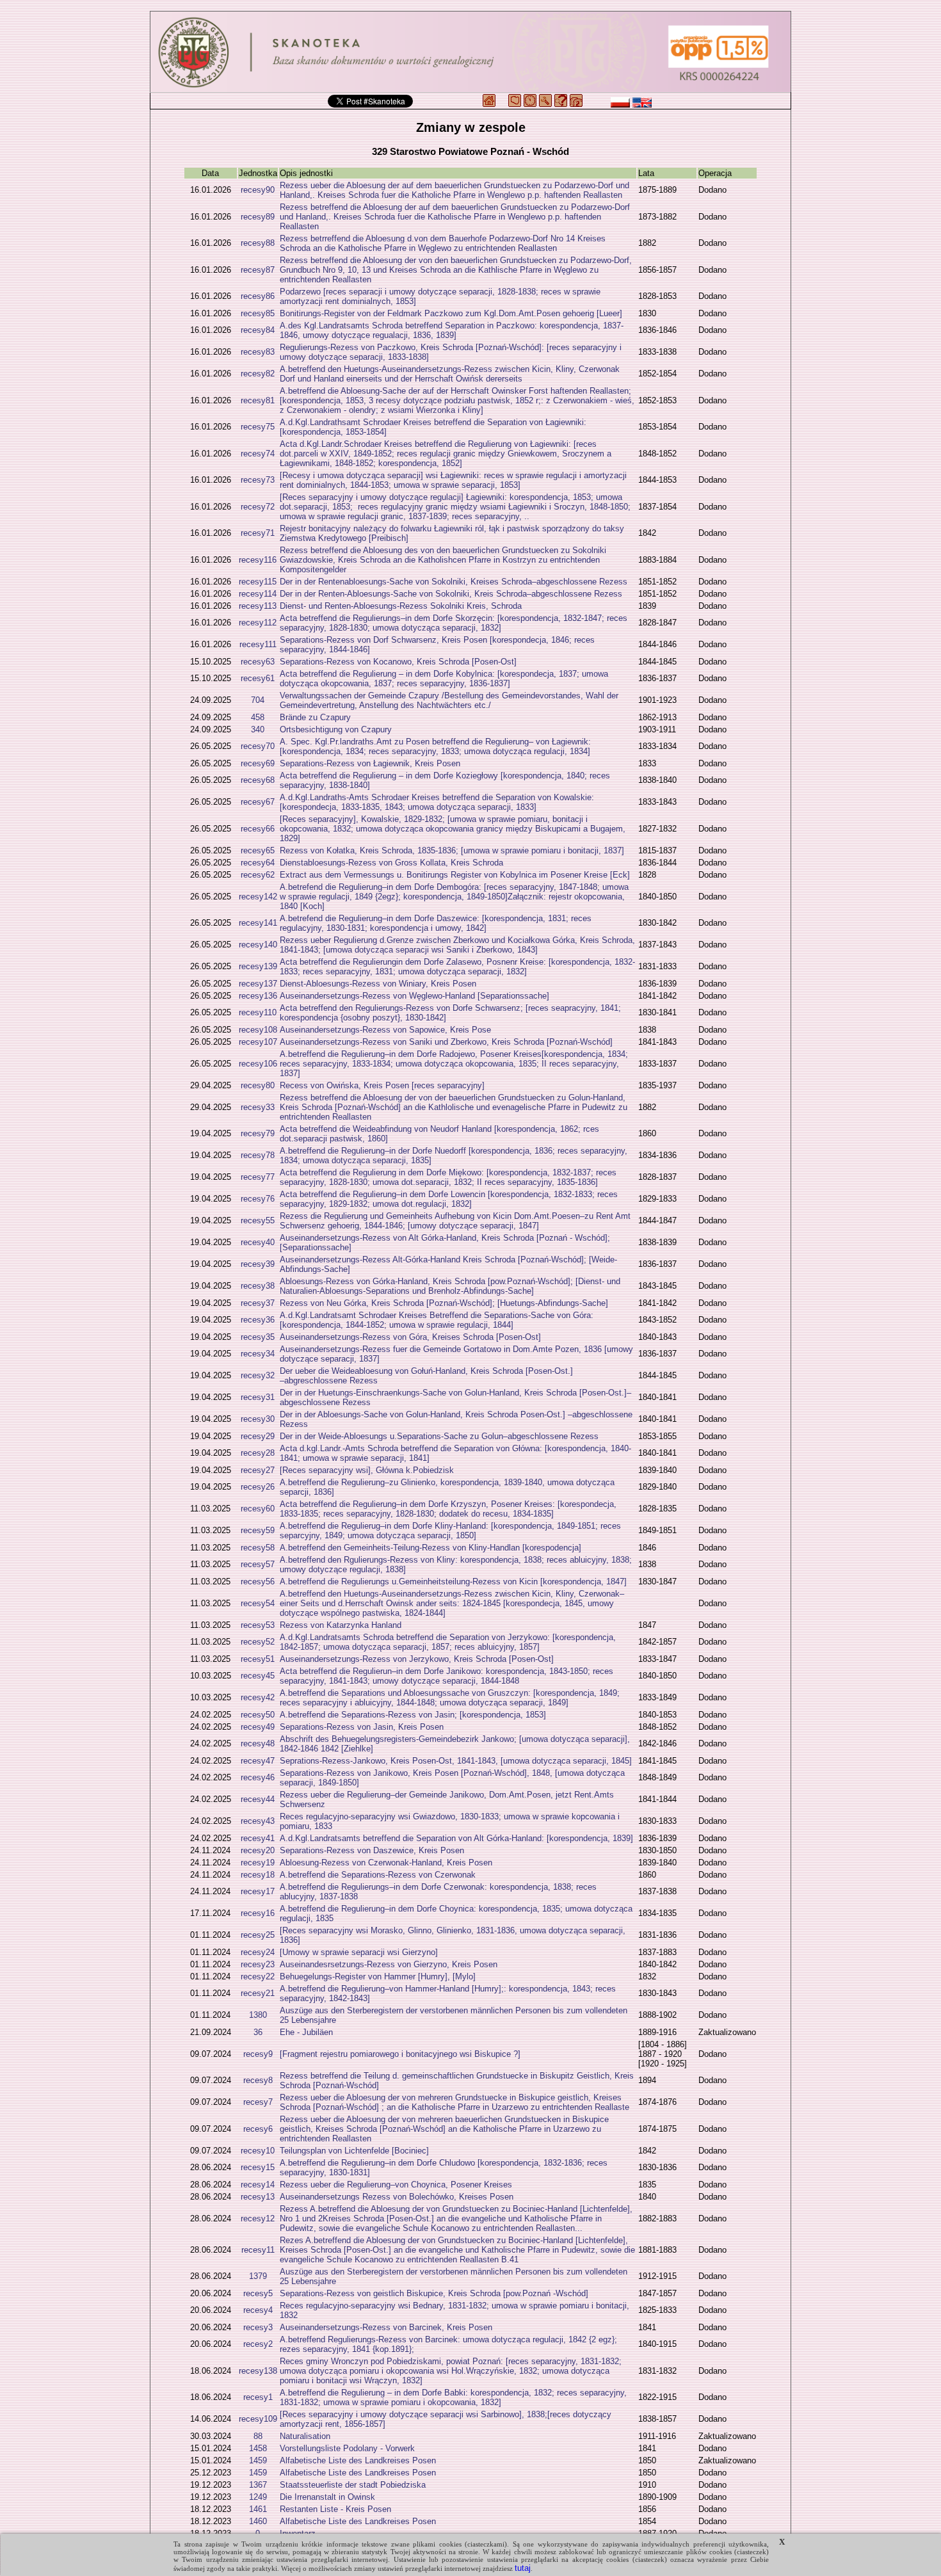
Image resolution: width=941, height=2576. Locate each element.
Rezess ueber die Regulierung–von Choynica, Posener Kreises (396, 2185)
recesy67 (258, 802)
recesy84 (258, 330)
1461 (258, 2509)
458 (258, 717)
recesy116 (258, 560)
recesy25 (258, 1935)
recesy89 (258, 217)
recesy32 (258, 1375)
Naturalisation (305, 2436)
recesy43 (258, 1821)
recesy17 (258, 1891)
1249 (258, 2497)
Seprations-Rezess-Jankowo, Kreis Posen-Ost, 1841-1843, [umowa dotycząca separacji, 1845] (456, 1761)
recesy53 (258, 1625)
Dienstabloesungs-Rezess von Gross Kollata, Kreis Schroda (391, 863)
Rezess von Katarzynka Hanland (341, 1625)
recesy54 (258, 1603)
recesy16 (258, 1913)
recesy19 (258, 1863)
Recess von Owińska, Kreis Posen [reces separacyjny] (382, 1085)
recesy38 (258, 1286)
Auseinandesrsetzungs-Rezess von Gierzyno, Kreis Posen (389, 1964)
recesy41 (258, 1838)
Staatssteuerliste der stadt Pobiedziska (353, 2485)
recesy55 (258, 1220)
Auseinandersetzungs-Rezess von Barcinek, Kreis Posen (386, 2327)
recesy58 (258, 1548)
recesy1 (258, 2397)
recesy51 (258, 1659)
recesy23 (258, 1964)
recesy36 (258, 1320)
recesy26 (258, 1487)
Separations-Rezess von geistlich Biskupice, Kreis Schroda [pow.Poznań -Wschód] (434, 2293)
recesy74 (258, 454)
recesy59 (258, 1530)
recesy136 (258, 996)
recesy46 (258, 1777)
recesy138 (258, 2371)
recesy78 (258, 1155)
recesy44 (258, 1799)
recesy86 (258, 296)
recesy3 (258, 2327)
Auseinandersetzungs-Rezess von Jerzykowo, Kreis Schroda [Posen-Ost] (417, 1659)
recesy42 (258, 1697)
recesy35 (258, 1337)
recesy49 (258, 1727)
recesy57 (258, 1564)
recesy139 (258, 966)
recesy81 (258, 400)
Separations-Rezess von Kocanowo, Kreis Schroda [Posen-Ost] (398, 662)
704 (258, 700)
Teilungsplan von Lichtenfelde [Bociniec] (354, 2151)
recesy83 (258, 352)
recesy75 (258, 427)
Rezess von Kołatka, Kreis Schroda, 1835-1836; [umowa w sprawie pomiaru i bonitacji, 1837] (452, 850)
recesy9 (258, 2054)
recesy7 (258, 2102)
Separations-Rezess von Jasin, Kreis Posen (362, 1727)
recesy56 (258, 1582)
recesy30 (258, 1419)
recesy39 (258, 1264)
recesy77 (258, 1177)
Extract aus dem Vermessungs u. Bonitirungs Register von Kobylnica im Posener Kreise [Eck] (455, 875)
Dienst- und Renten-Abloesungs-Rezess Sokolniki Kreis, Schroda (401, 606)
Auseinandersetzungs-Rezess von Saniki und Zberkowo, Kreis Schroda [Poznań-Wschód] (446, 1042)
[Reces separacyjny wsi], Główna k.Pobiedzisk (367, 1470)
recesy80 (258, 1085)
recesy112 (258, 623)
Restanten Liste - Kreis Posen (335, 2509)
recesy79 (258, 1133)
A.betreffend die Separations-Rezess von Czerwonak (378, 1875)
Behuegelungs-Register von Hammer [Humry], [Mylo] (378, 1976)
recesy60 (258, 1509)
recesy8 (258, 2080)
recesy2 (258, 2344)
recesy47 (258, 1761)
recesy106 (258, 1064)
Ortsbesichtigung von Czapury (336, 729)
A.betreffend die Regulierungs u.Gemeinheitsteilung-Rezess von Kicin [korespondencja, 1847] (453, 1582)
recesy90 (258, 190)
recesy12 (258, 2218)
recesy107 (258, 1042)
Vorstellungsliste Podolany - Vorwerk (347, 2448)
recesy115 (258, 582)
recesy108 (258, 1030)
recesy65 (258, 850)
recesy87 (258, 270)
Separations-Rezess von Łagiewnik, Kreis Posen (370, 763)
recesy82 (258, 374)
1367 (258, 2485)
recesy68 (258, 780)
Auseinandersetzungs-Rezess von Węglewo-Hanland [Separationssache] (414, 996)
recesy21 (258, 1993)
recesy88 (258, 243)
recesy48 (258, 1743)
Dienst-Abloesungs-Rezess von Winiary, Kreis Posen (378, 984)
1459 (258, 2460)
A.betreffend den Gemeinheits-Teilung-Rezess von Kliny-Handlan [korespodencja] (430, 1548)
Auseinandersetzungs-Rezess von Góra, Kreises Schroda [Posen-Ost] (410, 1337)
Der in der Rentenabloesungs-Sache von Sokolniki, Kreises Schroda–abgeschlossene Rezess (454, 582)
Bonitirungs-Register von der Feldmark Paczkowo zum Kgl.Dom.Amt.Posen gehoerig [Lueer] (451, 313)
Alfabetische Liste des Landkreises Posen (358, 2460)
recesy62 (258, 875)
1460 (258, 2521)
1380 (258, 2015)
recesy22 (258, 1976)
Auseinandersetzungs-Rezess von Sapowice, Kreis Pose (385, 1030)
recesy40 (258, 1242)
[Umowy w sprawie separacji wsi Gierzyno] (359, 1952)
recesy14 (258, 2185)
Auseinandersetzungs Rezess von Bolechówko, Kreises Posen (397, 2197)
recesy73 (258, 480)
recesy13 (258, 2197)
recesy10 (258, 2151)
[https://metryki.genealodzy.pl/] (470, 52)
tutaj (523, 2568)
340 (258, 729)
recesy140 (258, 945)
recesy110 (258, 1012)
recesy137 (258, 984)
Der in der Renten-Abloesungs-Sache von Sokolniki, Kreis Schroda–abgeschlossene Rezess (451, 594)
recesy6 (258, 2129)
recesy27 (258, 1470)
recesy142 (258, 897)
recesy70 (258, 746)
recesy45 (258, 1676)
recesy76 (258, 1199)
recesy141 (258, 923)
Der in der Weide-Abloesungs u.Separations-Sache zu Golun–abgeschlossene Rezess (439, 1436)
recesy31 (258, 1397)
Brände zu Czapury (315, 717)
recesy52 (258, 1642)
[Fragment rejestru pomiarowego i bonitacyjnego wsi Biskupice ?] (400, 2054)
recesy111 (258, 644)
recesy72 (258, 507)
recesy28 (258, 1453)
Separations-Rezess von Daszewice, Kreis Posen (372, 1850)
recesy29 (258, 1436)
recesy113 (258, 606)
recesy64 (258, 863)
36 (258, 2032)
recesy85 (258, 313)
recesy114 (258, 594)
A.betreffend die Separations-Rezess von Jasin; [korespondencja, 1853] (413, 1715)
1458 (258, 2448)
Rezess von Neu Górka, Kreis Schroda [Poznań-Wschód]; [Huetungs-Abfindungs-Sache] (444, 1303)
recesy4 (258, 2310)
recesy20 (258, 1850)
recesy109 (258, 2419)
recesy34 (258, 1354)
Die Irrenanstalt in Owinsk (327, 2497)
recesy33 (258, 1107)
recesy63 (258, 662)
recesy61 (258, 678)
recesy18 (258, 1875)
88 (258, 2436)
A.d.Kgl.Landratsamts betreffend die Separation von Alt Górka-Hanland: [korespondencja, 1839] (456, 1838)
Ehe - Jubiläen (306, 2032)
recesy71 (258, 533)
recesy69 (258, 763)
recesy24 (258, 1952)
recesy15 (258, 2167)
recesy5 (258, 2293)
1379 (258, 2276)
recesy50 (258, 1715)
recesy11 (258, 2250)
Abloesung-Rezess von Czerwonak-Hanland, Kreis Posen (386, 1863)
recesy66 (258, 829)
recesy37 (258, 1303)
